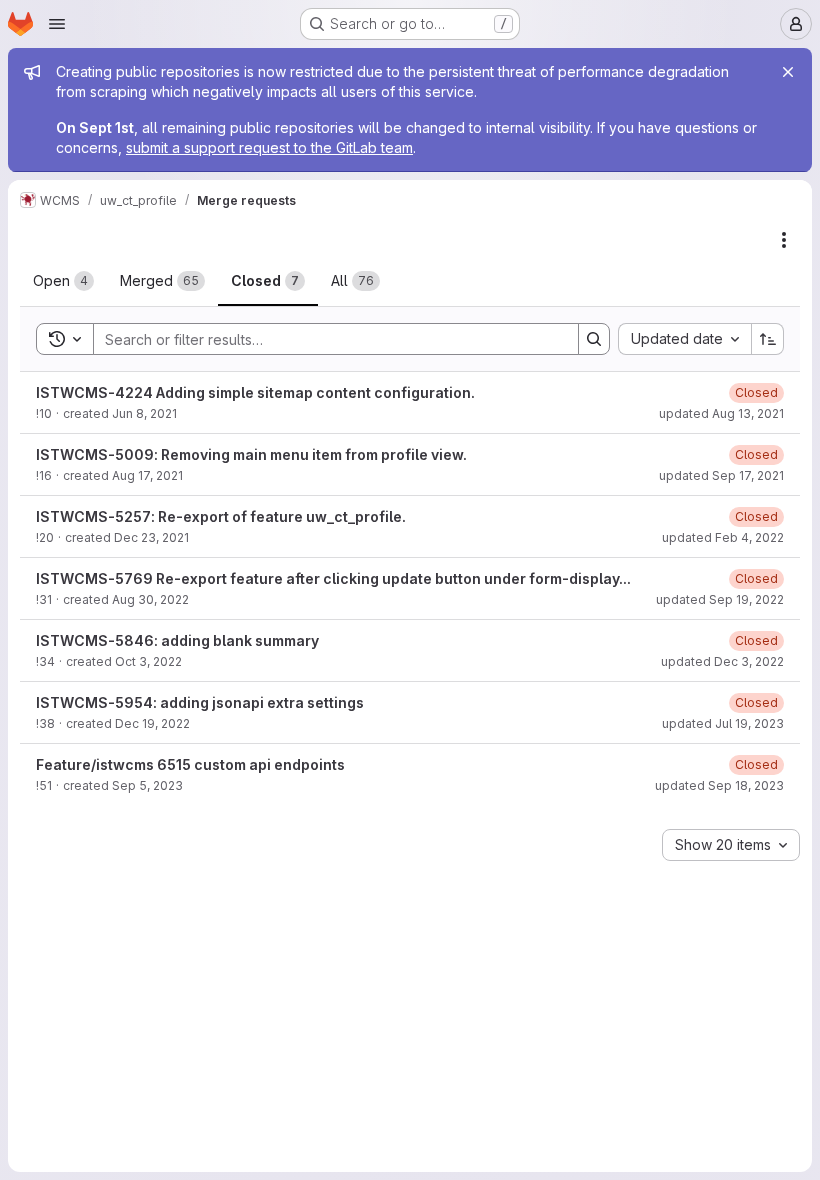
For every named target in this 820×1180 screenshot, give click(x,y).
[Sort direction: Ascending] (768, 339)
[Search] (594, 339)
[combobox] (684, 339)
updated (721, 413)
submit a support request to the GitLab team (269, 147)
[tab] (63, 281)
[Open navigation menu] (57, 24)
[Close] (788, 72)
